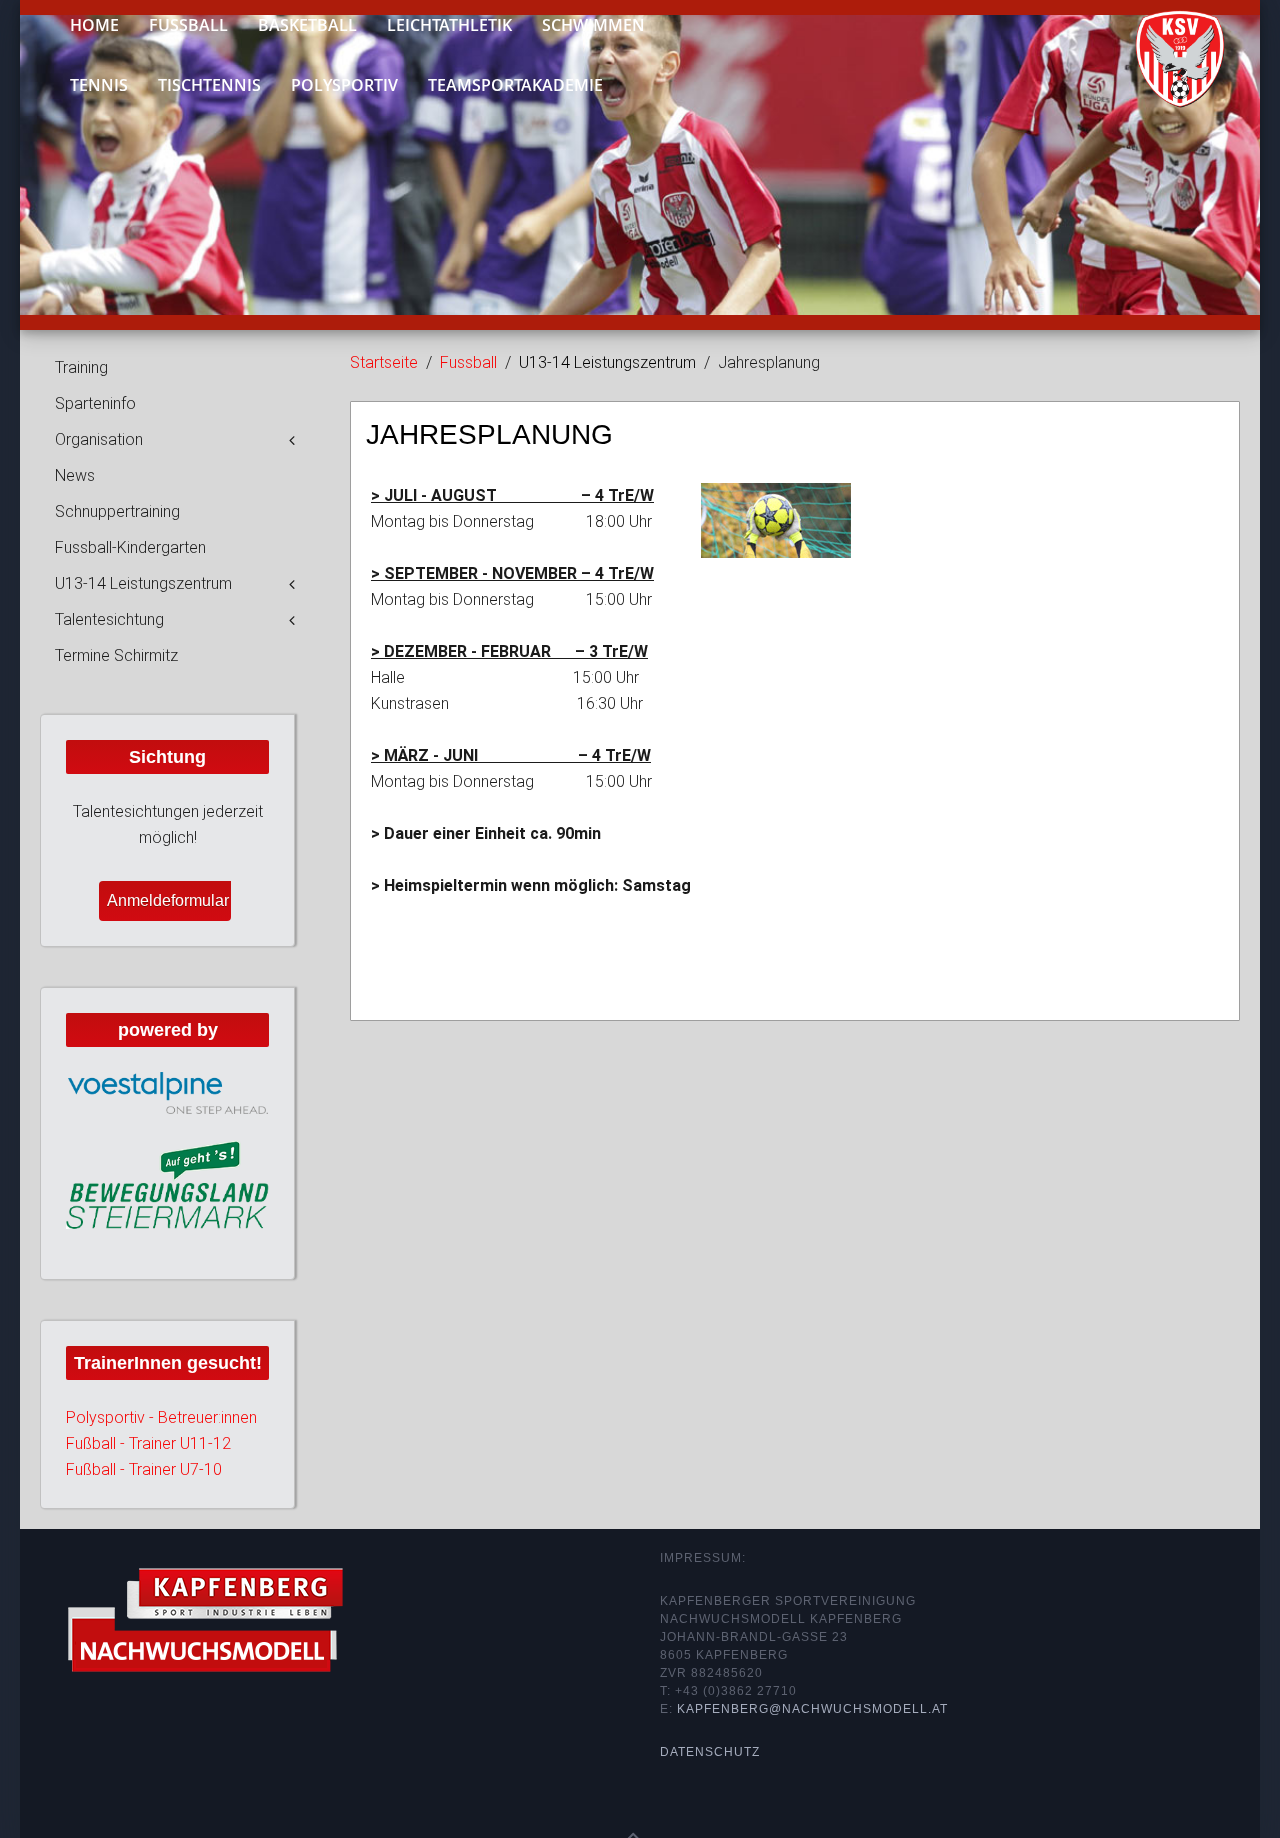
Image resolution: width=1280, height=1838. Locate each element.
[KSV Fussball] (1165, 50)
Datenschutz (710, 1752)
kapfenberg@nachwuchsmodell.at (812, 1709)
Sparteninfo (95, 403)
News (75, 475)
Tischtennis (209, 85)
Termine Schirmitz (116, 655)
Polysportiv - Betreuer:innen (161, 1417)
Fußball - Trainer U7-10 (144, 1469)
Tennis (99, 85)
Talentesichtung (109, 619)
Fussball (468, 362)
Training (81, 367)
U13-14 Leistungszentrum (143, 583)
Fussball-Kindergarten (130, 547)
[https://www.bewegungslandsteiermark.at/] (167, 1184)
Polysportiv (344, 85)
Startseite (384, 362)
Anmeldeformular (168, 900)
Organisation (99, 439)
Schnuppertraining (117, 511)
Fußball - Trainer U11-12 (148, 1443)
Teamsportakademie (515, 85)
